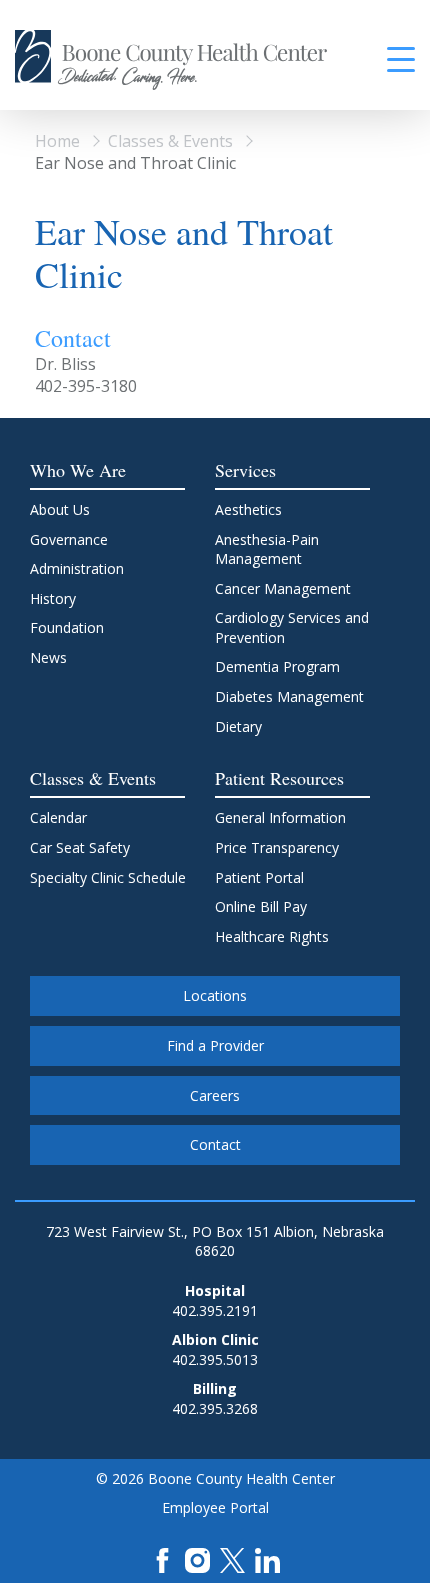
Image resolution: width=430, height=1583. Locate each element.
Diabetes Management (289, 696)
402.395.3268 (215, 1408)
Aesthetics (248, 509)
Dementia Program (277, 666)
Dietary (238, 726)
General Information (280, 817)
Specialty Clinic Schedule (108, 877)
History (53, 598)
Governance (69, 539)
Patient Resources (279, 778)
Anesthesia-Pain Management (267, 549)
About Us (60, 509)
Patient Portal (259, 877)
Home (57, 141)
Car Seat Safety (80, 847)
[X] (232, 1558)
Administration (77, 568)
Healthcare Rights (272, 936)
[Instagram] (197, 1558)
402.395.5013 (215, 1359)
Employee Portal (215, 1507)
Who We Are (78, 470)
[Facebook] (162, 1558)
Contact (215, 1144)
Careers (215, 1095)
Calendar (58, 817)
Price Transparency (277, 847)
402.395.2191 (215, 1310)
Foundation (67, 627)
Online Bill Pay (261, 906)
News (48, 657)
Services (245, 470)
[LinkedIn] (267, 1558)
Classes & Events (170, 141)
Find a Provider (215, 1045)
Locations (215, 995)
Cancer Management (283, 588)
